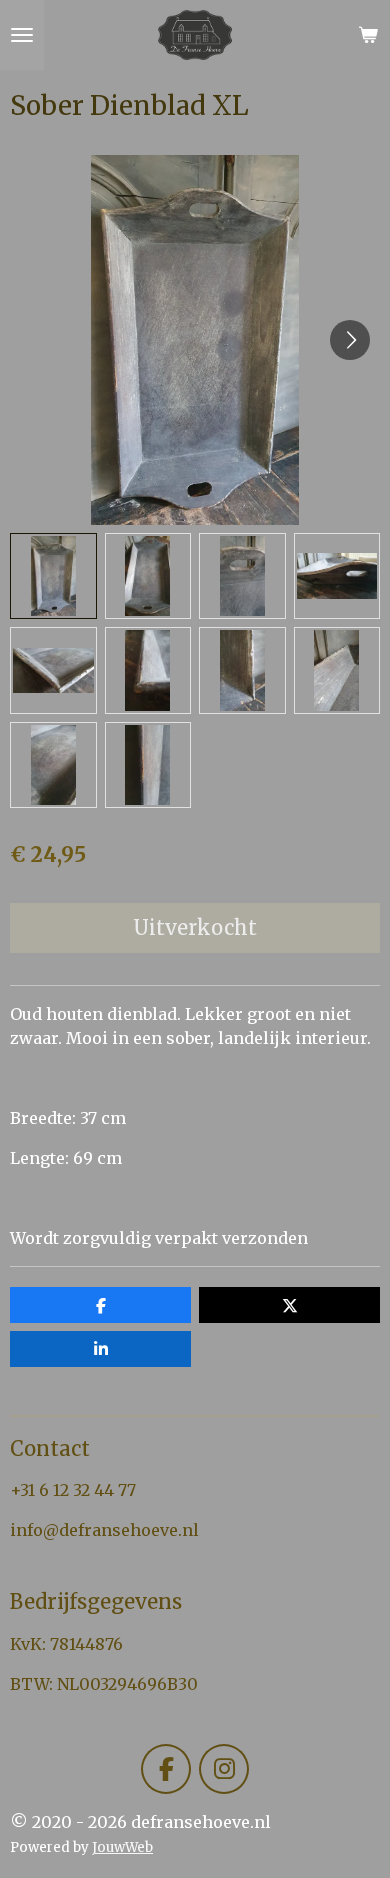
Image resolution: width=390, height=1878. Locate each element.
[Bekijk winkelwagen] (368, 35)
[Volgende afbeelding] (350, 340)
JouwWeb (122, 1847)
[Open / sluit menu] (22, 35)
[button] (53, 576)
